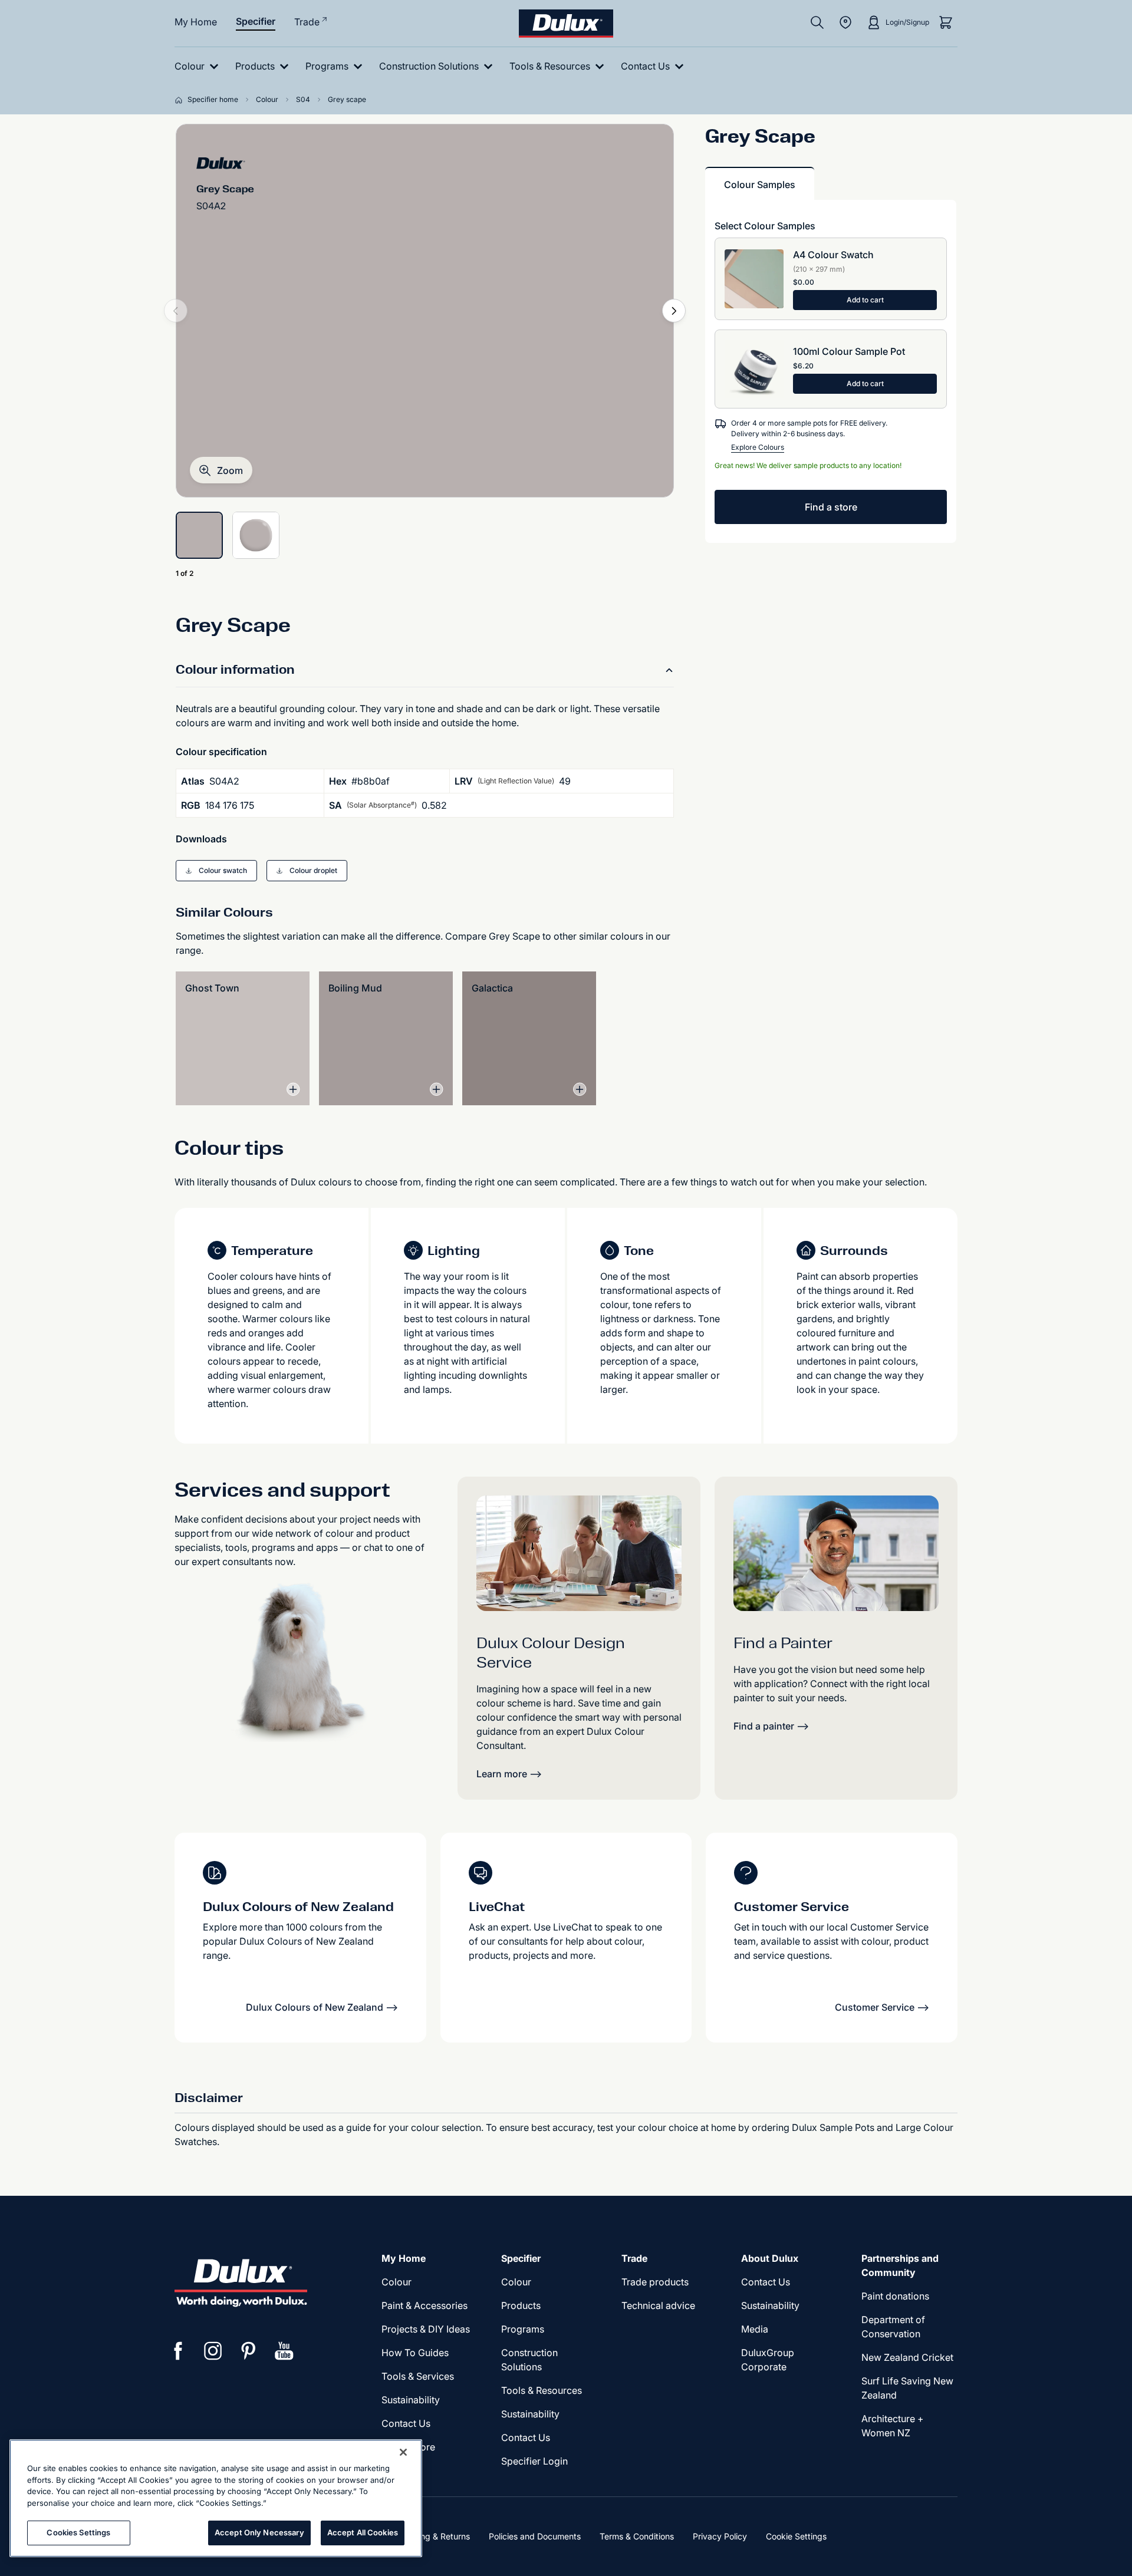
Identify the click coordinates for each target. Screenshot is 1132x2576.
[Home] (181, 100)
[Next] (674, 311)
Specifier (256, 21)
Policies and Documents (535, 2536)
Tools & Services (418, 2376)
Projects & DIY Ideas (426, 2329)
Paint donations (895, 2296)
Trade (307, 22)
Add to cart (865, 300)
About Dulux (770, 2258)
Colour (396, 2282)
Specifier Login (534, 2461)
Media (755, 2329)
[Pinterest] (249, 2351)
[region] (216, 2498)
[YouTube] (284, 2351)
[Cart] (946, 22)
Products (521, 2305)
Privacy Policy (720, 2536)
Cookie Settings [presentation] (796, 2536)
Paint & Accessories (424, 2305)
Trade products (655, 2282)
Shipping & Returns (433, 2536)
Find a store (831, 507)
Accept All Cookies (363, 2532)
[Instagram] (213, 2351)
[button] (221, 470)
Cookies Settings (78, 2532)
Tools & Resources (542, 2390)
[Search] (817, 22)
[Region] (845, 22)
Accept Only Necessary (259, 2532)
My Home (196, 22)
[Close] (403, 2452)
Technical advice (658, 2305)
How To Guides (415, 2353)
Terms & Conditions (637, 2536)
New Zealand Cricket (907, 2357)
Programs (523, 2329)
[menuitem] (199, 66)
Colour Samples (760, 185)
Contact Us (406, 2423)
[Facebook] (178, 2351)
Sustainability (411, 2400)
